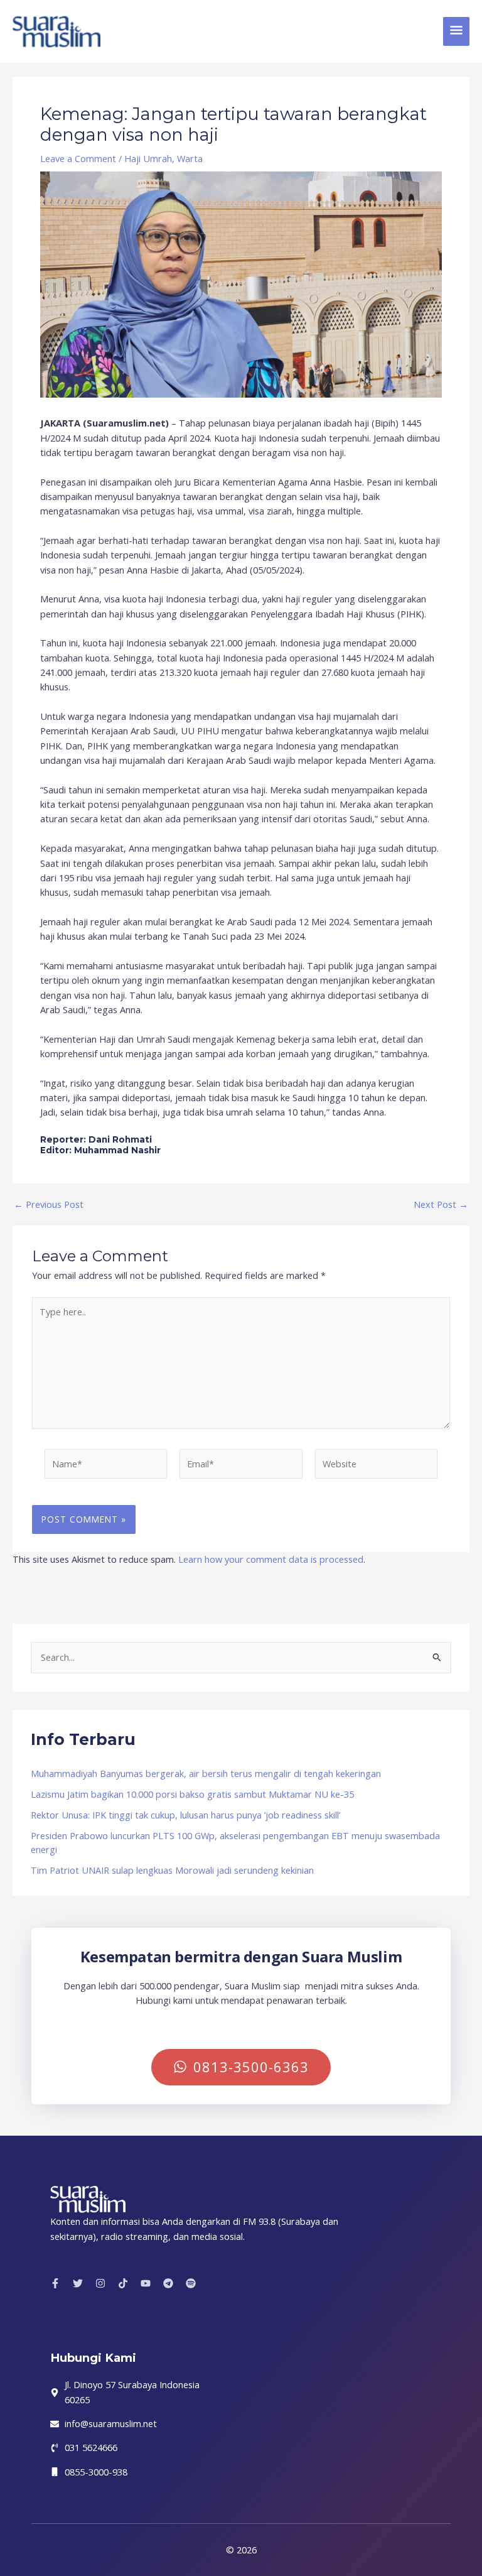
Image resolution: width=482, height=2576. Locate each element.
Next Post (441, 1204)
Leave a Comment (78, 158)
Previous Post (49, 1204)
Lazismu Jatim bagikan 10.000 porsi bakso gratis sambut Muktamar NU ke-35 (192, 1794)
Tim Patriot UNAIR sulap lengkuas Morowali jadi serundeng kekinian (172, 1870)
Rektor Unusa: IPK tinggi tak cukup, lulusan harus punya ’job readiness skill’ (185, 1815)
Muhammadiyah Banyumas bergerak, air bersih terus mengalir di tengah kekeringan (206, 1773)
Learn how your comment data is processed (271, 1559)
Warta (190, 158)
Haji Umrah (148, 158)
